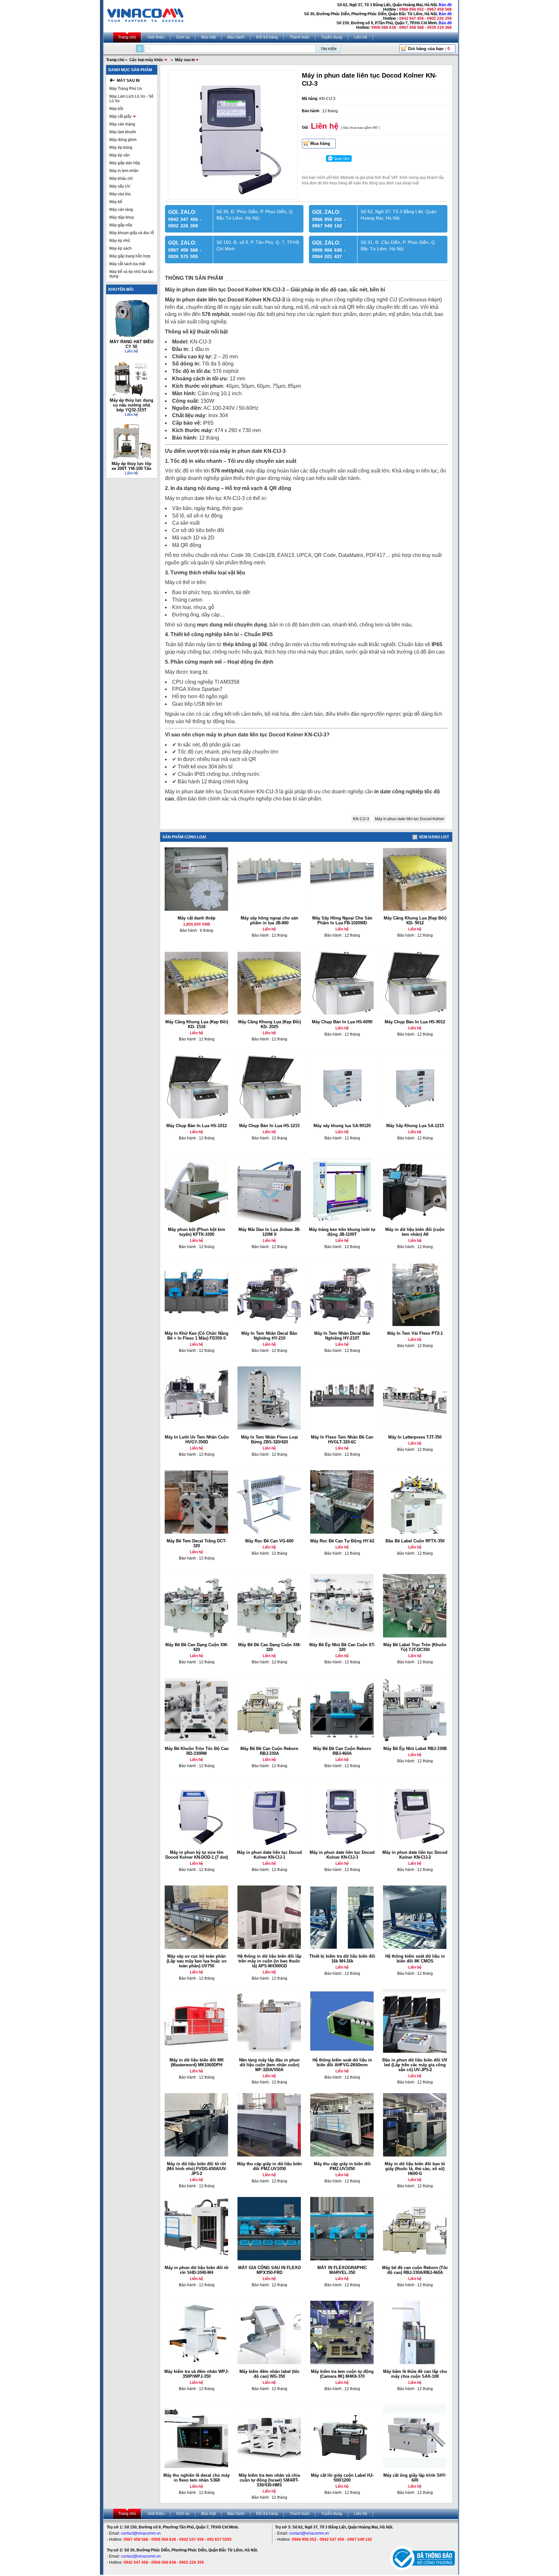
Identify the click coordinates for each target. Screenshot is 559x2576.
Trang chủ (127, 37)
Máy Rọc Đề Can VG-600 (269, 1541)
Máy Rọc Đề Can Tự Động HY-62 (342, 1541)
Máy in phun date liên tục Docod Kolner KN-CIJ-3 (342, 1855)
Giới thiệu (156, 37)
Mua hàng (320, 143)
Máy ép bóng (121, 147)
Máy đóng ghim (123, 140)
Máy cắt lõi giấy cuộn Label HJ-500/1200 (342, 2478)
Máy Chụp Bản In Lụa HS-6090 (342, 1022)
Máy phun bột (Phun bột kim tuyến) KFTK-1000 (197, 1232)
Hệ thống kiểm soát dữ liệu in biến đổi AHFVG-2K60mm (342, 2062)
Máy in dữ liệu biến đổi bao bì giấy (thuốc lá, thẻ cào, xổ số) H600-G (415, 2169)
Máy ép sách (121, 248)
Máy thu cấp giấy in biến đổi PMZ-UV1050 (342, 2166)
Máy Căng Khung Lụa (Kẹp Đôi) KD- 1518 (197, 1024)
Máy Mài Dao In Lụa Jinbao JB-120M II (269, 1232)
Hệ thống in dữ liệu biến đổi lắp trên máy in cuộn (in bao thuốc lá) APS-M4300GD (269, 1961)
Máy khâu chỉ (121, 179)
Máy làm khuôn (123, 132)
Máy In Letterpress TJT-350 (415, 1437)
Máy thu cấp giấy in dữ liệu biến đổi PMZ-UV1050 (269, 2166)
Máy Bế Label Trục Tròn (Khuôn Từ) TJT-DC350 (415, 1647)
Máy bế (116, 202)
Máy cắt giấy (120, 116)
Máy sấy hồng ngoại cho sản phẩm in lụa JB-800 (269, 920)
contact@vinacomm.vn (141, 2533)
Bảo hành (236, 37)
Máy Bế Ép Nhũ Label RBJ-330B (415, 1749)
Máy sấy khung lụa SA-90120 (342, 1126)
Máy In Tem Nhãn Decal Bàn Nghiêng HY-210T (342, 1336)
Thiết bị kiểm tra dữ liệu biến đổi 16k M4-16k (342, 1959)
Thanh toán (300, 37)
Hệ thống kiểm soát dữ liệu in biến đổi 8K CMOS (415, 1959)
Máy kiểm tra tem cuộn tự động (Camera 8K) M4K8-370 (342, 2374)
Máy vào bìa (120, 194)
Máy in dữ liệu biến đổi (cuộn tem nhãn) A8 (415, 1232)
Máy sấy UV (120, 186)
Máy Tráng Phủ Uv (126, 89)
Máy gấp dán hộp (125, 163)
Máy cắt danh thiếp (197, 918)
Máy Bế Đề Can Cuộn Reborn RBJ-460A (342, 1751)
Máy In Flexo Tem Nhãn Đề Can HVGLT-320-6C (342, 1440)
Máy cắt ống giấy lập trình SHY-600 (415, 2478)
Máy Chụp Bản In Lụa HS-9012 (415, 1022)
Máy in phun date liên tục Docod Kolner (410, 819)
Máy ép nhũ (120, 241)
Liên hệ (361, 37)
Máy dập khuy (122, 217)
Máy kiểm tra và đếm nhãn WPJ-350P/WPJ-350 (197, 2374)
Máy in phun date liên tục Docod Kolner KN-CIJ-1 (269, 1855)
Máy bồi (116, 109)
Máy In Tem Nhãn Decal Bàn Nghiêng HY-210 (269, 1336)
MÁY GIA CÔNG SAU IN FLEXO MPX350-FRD (269, 2270)
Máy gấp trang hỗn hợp (130, 256)
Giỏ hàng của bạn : (429, 49)
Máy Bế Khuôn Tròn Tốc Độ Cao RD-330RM (197, 1751)
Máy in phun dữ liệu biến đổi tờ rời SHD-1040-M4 (197, 2270)
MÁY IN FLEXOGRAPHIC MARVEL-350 (342, 2270)
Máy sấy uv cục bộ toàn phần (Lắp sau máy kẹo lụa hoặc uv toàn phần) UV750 (197, 1961)
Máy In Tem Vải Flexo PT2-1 (415, 1333)
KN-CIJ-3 (361, 819)
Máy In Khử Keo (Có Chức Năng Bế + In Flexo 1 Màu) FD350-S (197, 1336)
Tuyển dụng (332, 37)
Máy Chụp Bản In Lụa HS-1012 (197, 1126)
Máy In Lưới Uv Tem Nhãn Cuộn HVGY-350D (197, 1440)
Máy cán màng (122, 124)
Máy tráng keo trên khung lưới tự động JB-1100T (342, 1232)
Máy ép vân (120, 155)
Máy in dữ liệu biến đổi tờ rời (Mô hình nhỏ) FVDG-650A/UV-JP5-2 (197, 2169)
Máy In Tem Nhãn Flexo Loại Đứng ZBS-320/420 (269, 1440)
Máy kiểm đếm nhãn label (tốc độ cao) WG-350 (269, 2374)
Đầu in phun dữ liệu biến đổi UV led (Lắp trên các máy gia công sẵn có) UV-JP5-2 (415, 2065)
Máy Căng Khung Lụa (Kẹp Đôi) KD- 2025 (269, 1024)
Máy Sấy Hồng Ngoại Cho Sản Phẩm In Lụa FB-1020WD (342, 920)
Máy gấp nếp (121, 225)
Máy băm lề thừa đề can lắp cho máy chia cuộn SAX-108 (415, 2374)
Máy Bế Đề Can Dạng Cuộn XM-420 (197, 1647)
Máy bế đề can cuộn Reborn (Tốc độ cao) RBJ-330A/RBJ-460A (415, 2270)
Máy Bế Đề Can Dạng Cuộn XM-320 (269, 1647)
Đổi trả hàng (267, 37)
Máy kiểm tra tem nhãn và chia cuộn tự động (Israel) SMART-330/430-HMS (269, 2480)
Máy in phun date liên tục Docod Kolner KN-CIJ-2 (415, 1855)
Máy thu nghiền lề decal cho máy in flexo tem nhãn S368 (197, 2478)
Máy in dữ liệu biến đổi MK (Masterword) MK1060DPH (197, 2062)
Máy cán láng (121, 210)
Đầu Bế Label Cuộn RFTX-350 (415, 1541)
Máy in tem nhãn (124, 171)
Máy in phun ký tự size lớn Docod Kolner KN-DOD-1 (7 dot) (197, 1855)
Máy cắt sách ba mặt (127, 264)
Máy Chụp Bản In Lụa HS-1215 (269, 1126)
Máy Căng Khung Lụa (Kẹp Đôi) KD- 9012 (415, 920)
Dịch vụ (183, 37)
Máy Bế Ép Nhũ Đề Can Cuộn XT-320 (342, 1647)
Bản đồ (445, 5)
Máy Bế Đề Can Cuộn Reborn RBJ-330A (269, 1751)
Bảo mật (208, 37)
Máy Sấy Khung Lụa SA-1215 (415, 1126)
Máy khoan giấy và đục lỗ (132, 233)
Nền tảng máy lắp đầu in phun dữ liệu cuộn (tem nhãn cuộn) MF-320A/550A (269, 2065)
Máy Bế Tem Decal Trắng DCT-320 (197, 1543)
